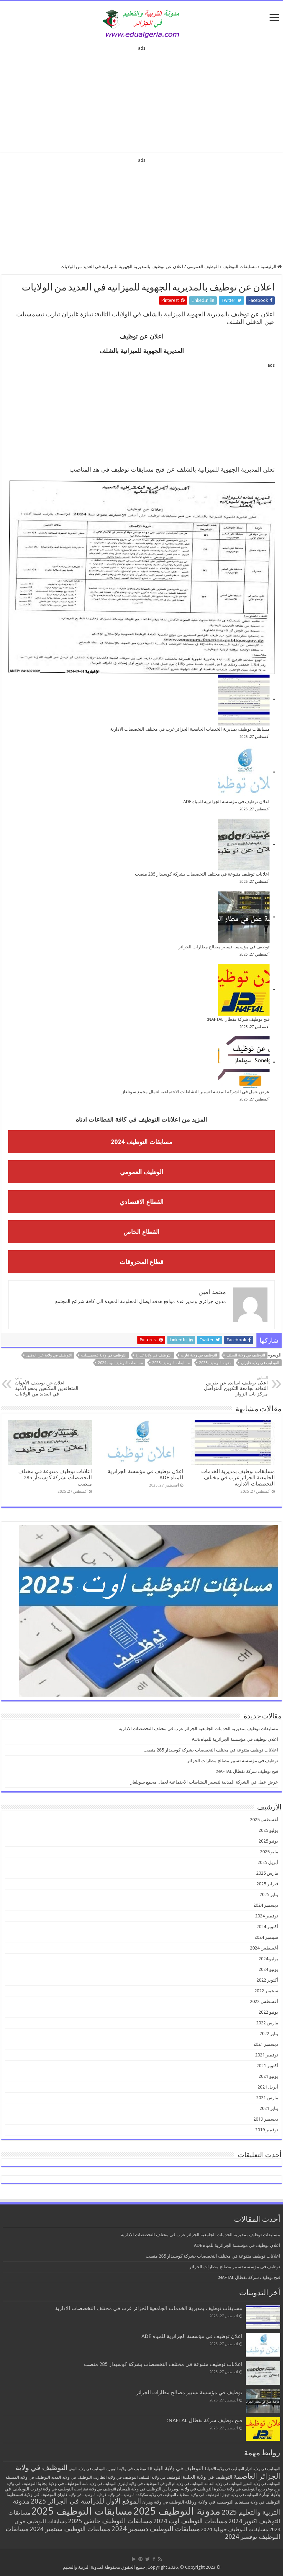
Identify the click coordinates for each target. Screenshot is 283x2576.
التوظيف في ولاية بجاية (59, 2483)
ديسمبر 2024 (266, 1905)
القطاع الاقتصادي (142, 1202)
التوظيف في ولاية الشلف (246, 1355)
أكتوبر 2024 (267, 1927)
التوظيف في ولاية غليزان (260, 1363)
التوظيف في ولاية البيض (87, 2469)
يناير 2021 (269, 2108)
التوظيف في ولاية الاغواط (224, 2469)
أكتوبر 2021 (267, 2066)
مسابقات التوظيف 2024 (142, 1142)
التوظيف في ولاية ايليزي (138, 2484)
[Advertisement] (141, 97)
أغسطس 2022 (264, 2001)
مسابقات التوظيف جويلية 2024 (235, 2529)
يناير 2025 (269, 1894)
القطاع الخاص (141, 1232)
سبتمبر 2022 (266, 1991)
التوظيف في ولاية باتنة (99, 2484)
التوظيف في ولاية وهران (163, 2502)
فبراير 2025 (267, 1884)
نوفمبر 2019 (267, 2130)
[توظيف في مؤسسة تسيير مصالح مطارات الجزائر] (244, 917)
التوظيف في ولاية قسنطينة (31, 2494)
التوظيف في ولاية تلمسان (139, 2489)
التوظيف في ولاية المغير (262, 2484)
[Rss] (160, 2559)
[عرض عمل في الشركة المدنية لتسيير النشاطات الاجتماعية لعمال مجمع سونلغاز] (244, 1062)
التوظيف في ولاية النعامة (223, 2484)
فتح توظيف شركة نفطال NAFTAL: (238, 1019)
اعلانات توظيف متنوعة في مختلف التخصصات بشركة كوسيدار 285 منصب (202, 874)
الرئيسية (269, 267)
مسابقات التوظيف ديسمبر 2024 (156, 2529)
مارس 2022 (267, 2023)
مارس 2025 (267, 1873)
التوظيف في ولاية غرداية (116, 2495)
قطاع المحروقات (142, 1262)
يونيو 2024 (268, 1969)
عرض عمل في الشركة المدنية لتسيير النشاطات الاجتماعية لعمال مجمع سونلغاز (196, 1092)
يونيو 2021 (268, 2076)
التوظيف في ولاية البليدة (177, 2468)
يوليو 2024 (268, 1959)
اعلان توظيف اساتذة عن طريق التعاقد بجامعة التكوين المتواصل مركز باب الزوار (236, 1386)
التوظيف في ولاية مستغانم (257, 2502)
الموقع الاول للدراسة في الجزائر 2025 (86, 2501)
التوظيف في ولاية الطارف (115, 2477)
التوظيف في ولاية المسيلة (28, 2477)
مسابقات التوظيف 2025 (171, 1363)
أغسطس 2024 (264, 1948)
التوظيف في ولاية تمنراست (95, 2489)
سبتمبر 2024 (266, 1937)
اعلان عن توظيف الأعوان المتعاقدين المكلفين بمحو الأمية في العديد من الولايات (47, 1386)
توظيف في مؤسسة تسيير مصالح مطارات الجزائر (224, 947)
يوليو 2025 (268, 1830)
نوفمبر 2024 (267, 1916)
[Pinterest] (140, 2559)
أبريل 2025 (268, 1862)
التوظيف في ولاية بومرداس (188, 2489)
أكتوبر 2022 (267, 1980)
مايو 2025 (269, 1852)
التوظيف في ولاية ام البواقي (182, 2484)
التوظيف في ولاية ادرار (263, 2469)
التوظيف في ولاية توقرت (52, 2489)
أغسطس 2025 (264, 1820)
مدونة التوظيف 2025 (215, 1363)
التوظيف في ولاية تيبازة (154, 1355)
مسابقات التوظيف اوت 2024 (120, 1363)
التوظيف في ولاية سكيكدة (156, 2495)
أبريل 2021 (268, 2087)
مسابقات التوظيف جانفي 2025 (110, 2521)
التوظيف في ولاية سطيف (199, 2494)
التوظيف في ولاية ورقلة (209, 2502)
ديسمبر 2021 (266, 2044)
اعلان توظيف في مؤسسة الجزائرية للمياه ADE (226, 802)
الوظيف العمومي (203, 267)
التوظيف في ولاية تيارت (199, 1355)
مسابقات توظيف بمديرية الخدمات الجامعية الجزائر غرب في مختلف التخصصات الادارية (190, 729)
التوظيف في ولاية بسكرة (235, 2489)
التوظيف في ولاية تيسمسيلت (104, 1355)
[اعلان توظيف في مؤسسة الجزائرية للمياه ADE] (244, 772)
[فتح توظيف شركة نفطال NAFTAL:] (244, 990)
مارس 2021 (267, 2098)
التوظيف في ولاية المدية (72, 2477)
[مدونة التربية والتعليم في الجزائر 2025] (141, 23)
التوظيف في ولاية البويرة (128, 2469)
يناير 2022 (269, 2034)
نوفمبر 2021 (267, 2055)
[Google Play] (134, 2559)
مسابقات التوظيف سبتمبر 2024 (70, 2529)
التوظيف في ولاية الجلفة (207, 2477)
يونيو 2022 (268, 2012)
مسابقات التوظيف (240, 267)
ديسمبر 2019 (266, 2119)
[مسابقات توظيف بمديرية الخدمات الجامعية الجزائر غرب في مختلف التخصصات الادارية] (244, 700)
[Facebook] (154, 2559)
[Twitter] (148, 2559)
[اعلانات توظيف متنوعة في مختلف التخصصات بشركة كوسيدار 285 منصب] (244, 845)
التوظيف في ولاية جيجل (240, 2495)
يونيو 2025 (268, 1841)
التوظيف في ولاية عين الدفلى (49, 1355)
